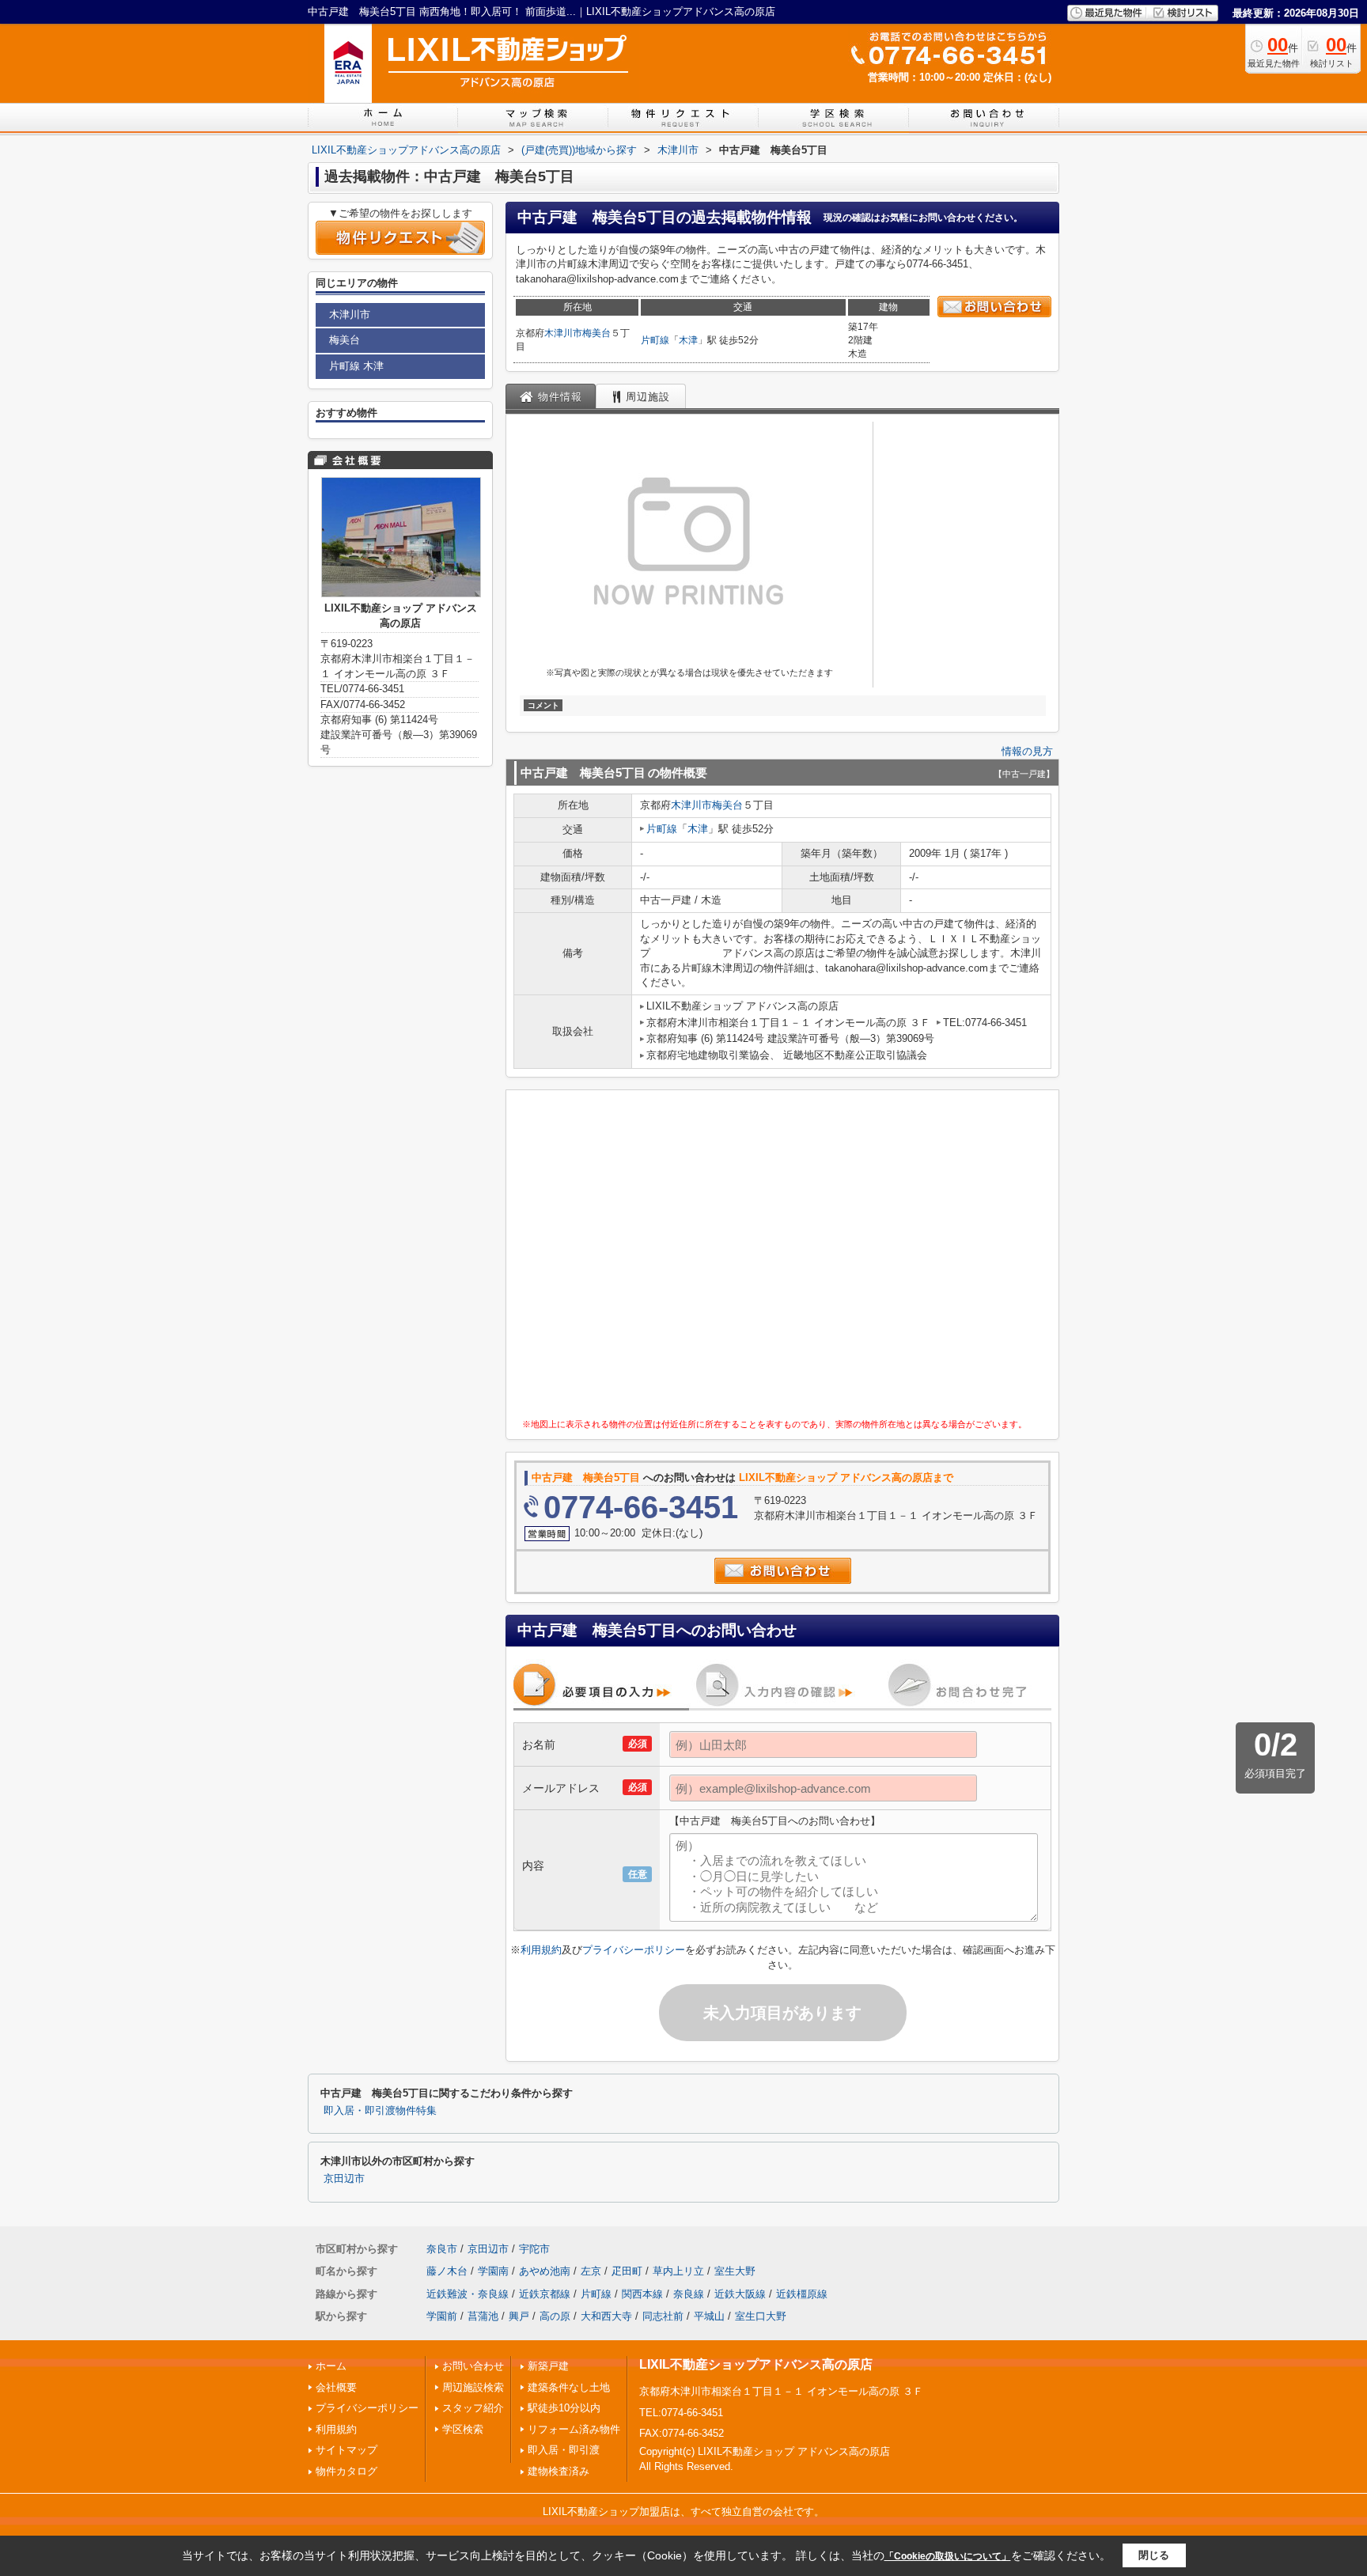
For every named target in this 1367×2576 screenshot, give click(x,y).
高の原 (555, 2316)
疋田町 (627, 2271)
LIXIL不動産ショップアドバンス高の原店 (756, 2364)
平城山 (709, 2316)
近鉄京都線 (545, 2294)
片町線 (655, 340)
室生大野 (735, 2271)
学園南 (493, 2271)
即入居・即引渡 (564, 2450)
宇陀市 (534, 2249)
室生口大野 (761, 2316)
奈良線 (689, 2294)
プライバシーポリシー (634, 1950)
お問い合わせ (473, 2366)
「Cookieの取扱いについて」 (948, 2556)
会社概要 (336, 2387)
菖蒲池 (483, 2316)
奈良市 (442, 2249)
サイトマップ (346, 2450)
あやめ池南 (545, 2271)
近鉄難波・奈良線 (468, 2294)
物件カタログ (346, 2471)
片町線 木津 (356, 366)
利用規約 (541, 1950)
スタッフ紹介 (473, 2408)
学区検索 (463, 2429)
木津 (688, 340)
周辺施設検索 (473, 2387)
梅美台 (596, 333)
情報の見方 (1027, 751)
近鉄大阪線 (740, 2294)
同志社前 (663, 2316)
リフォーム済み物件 (574, 2429)
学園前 (442, 2316)
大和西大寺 (606, 2316)
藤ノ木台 (447, 2271)
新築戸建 (548, 2366)
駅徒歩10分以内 (564, 2408)
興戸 (519, 2316)
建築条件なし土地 (569, 2387)
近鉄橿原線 (802, 2294)
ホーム (331, 2366)
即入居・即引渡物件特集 (380, 2111)
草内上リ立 (678, 2271)
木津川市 (563, 333)
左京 (591, 2271)
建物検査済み (559, 2471)
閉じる (1154, 2555)
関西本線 (642, 2294)
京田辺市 (344, 2179)
